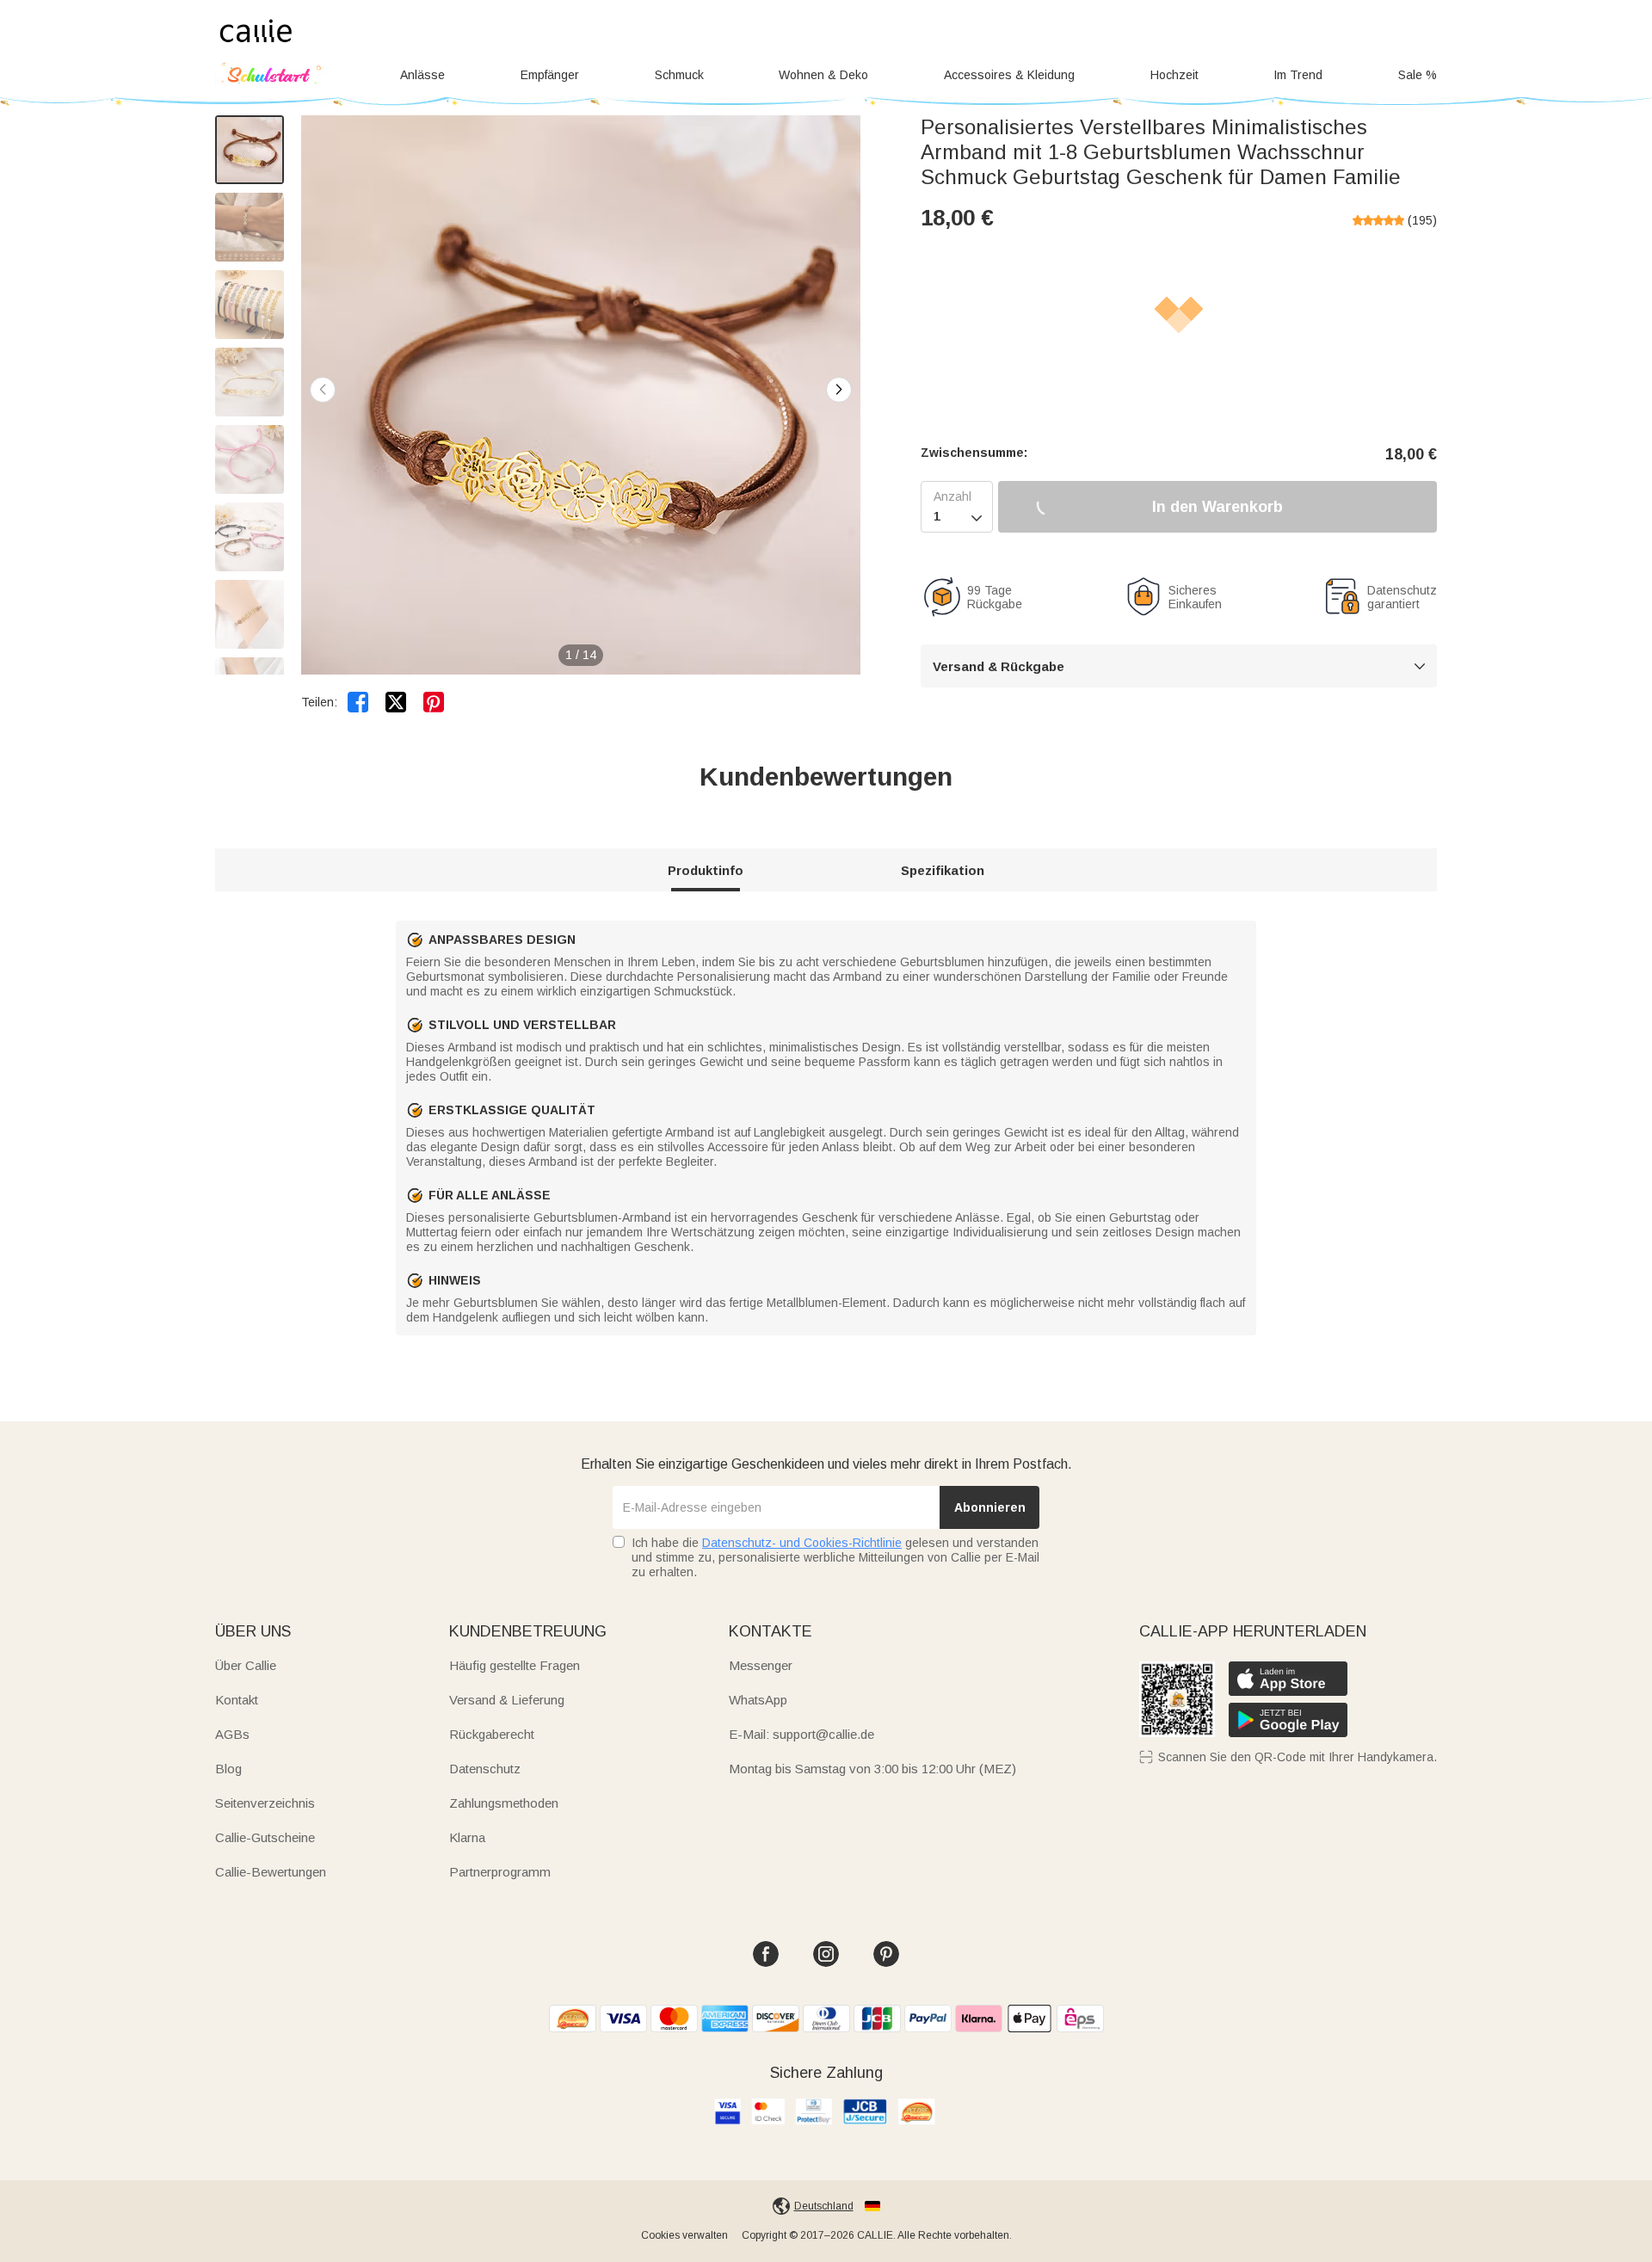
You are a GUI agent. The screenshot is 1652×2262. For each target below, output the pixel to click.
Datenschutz (485, 1769)
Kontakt (237, 1700)
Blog (228, 1769)
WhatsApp (758, 1700)
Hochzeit (1174, 75)
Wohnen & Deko (823, 75)
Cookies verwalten (684, 2235)
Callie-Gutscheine (265, 1837)
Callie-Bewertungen (271, 1872)
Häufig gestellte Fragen (515, 1665)
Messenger (761, 1665)
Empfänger (550, 75)
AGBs (232, 1734)
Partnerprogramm (500, 1872)
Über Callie (246, 1665)
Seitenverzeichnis (265, 1803)
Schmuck (679, 75)
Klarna (467, 1837)
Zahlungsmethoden (504, 1803)
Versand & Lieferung (507, 1700)
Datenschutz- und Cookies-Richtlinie (802, 1543)
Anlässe (422, 75)
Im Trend (1298, 75)
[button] (839, 390)
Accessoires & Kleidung (1009, 75)
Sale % (1418, 75)
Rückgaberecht (492, 1734)
